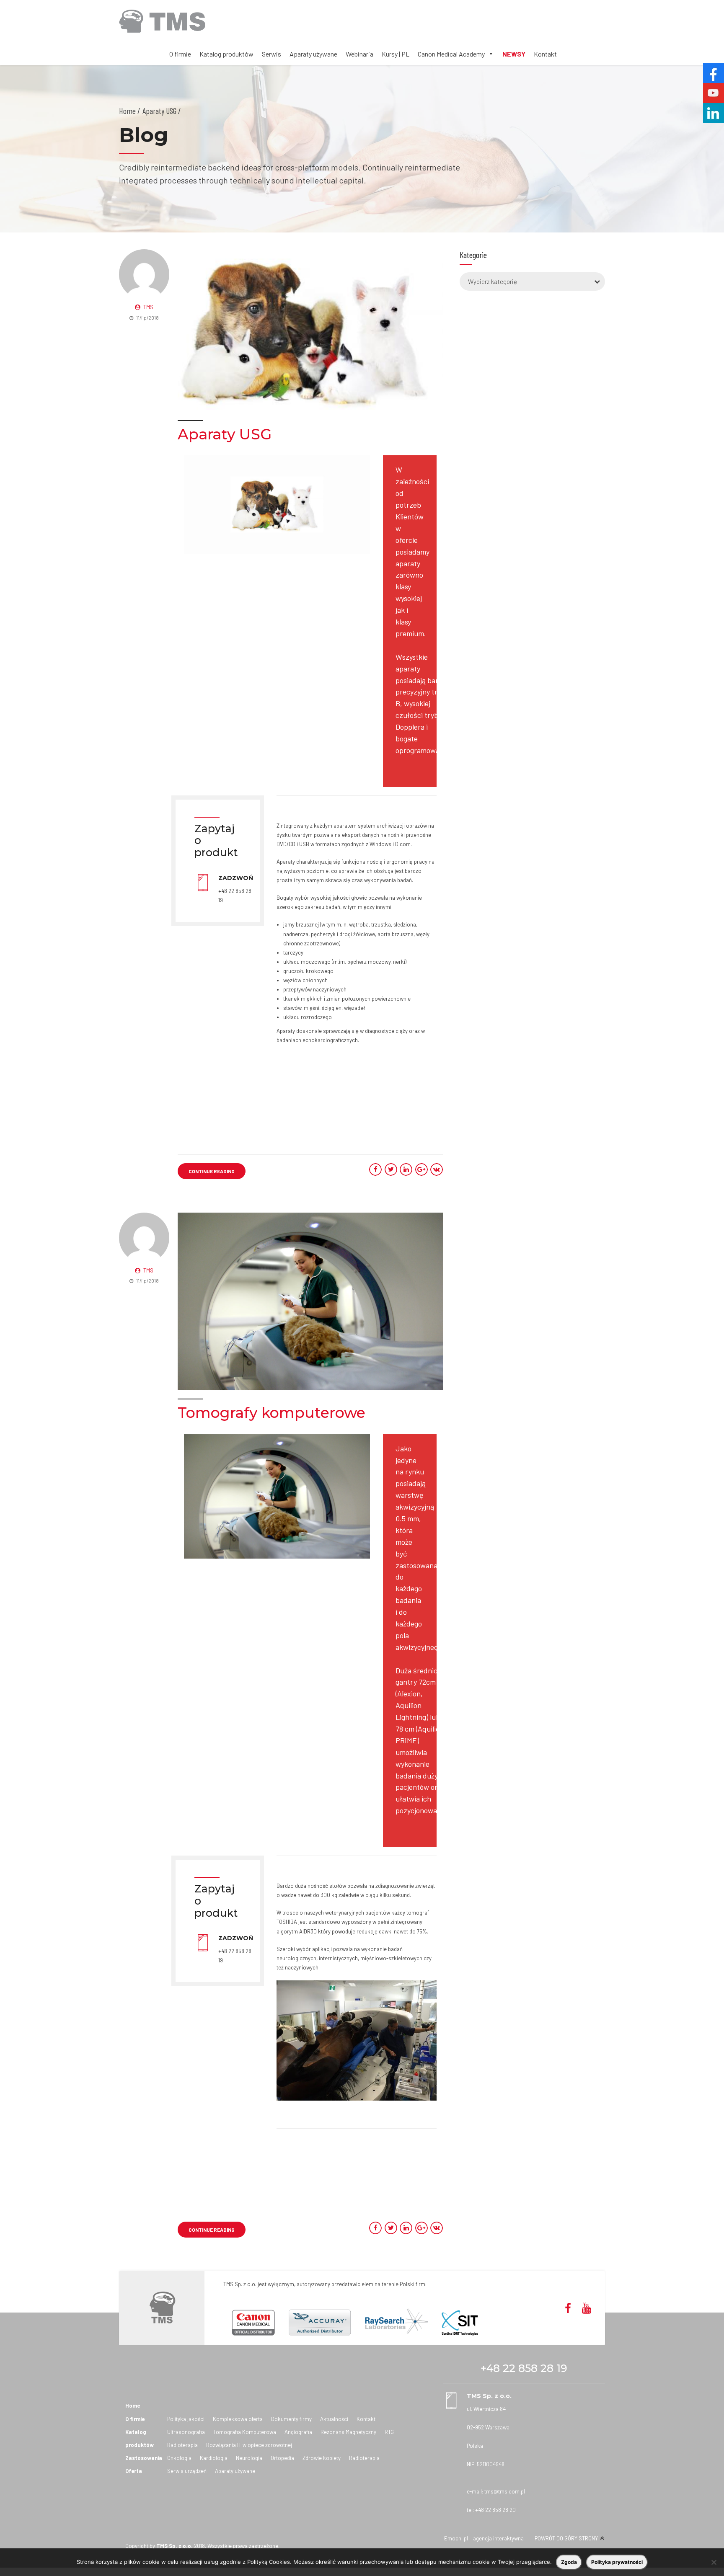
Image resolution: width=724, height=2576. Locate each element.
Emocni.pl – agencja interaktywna (484, 2538)
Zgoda (569, 2562)
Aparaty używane (313, 54)
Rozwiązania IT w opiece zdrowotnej (249, 2445)
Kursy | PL (396, 54)
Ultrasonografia (186, 2432)
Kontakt (545, 54)
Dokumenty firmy (291, 2419)
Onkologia (179, 2458)
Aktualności (334, 2419)
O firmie (180, 54)
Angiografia (298, 2432)
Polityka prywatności (617, 2562)
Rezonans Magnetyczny (348, 2432)
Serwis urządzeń (187, 2471)
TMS (148, 307)
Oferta (134, 2471)
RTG (389, 2432)
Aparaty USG (225, 434)
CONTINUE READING (212, 1171)
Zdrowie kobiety (322, 2458)
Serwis (271, 54)
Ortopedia (282, 2458)
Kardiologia (214, 2458)
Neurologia (249, 2458)
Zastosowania (144, 2458)
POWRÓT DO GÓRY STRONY (566, 2538)
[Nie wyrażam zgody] (714, 2562)
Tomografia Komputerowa (245, 2432)
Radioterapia (182, 2445)
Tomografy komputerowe (271, 1413)
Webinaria (359, 54)
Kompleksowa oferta (238, 2419)
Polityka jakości (186, 2419)
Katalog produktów (226, 54)
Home (127, 111)
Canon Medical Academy (451, 54)
